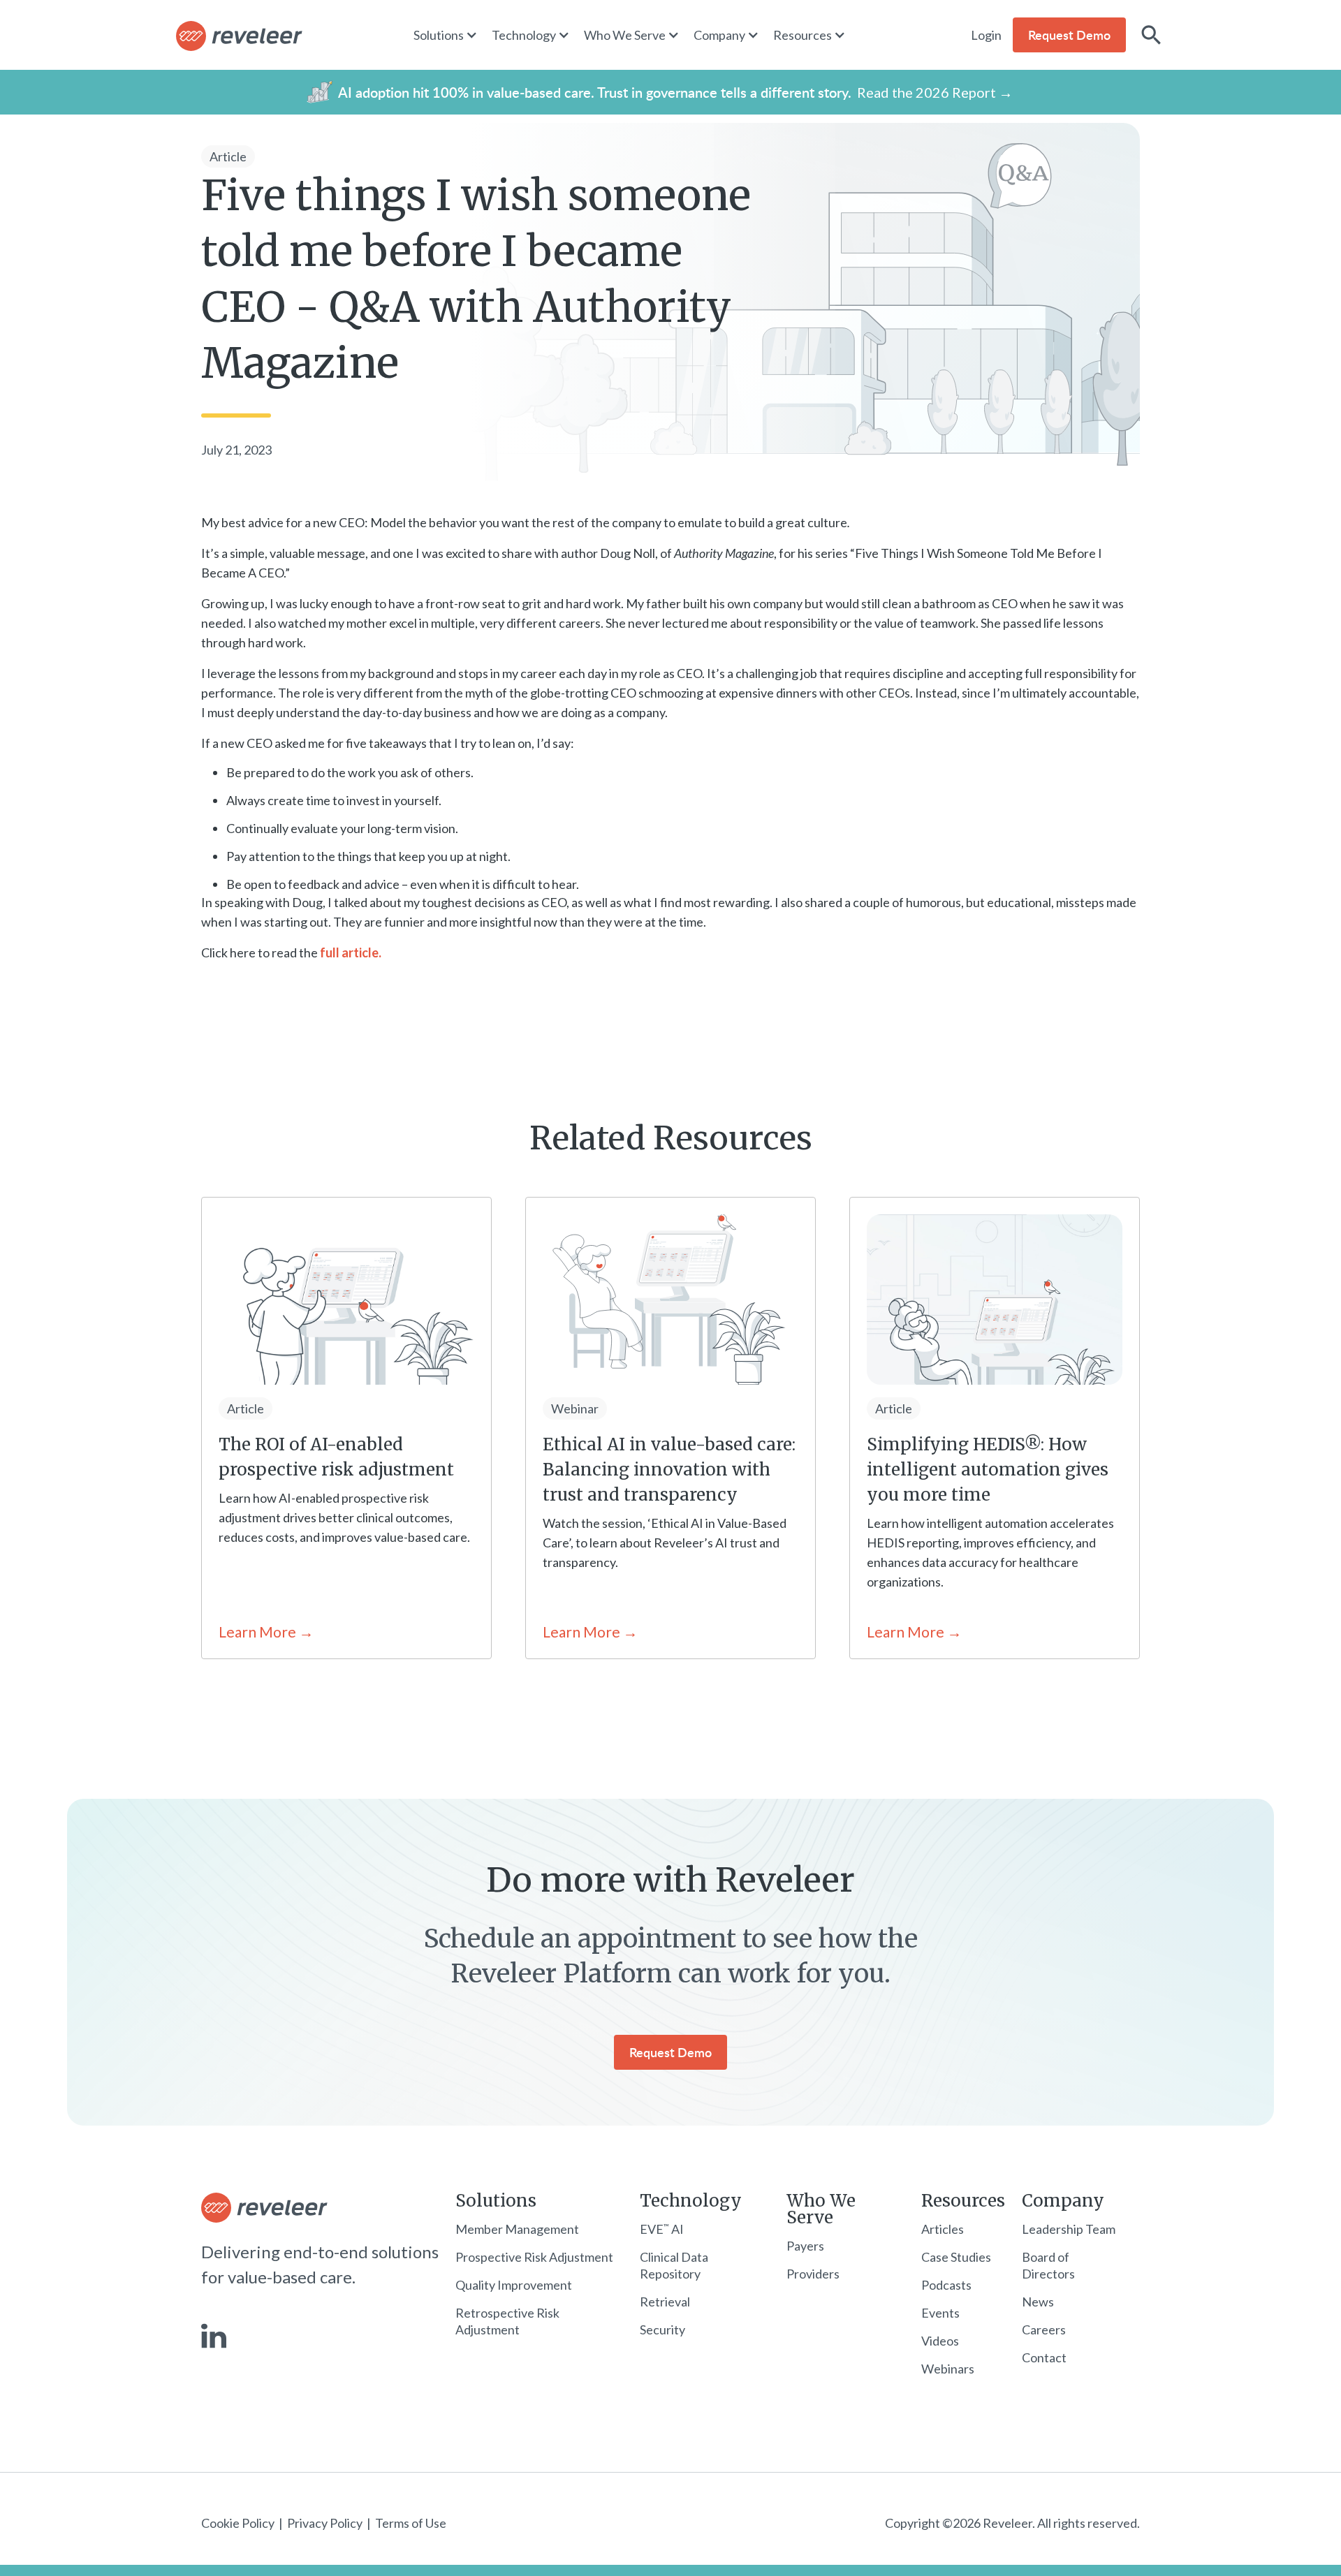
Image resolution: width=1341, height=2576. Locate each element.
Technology (691, 2201)
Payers (805, 2246)
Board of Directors (1048, 2265)
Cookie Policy (238, 2523)
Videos (940, 2341)
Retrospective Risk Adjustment (507, 2321)
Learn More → (266, 1632)
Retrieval (665, 2302)
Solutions (496, 2201)
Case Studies (956, 2257)
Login (986, 35)
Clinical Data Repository (674, 2265)
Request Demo (670, 2052)
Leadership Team (1069, 2229)
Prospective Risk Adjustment (534, 2257)
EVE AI (662, 2229)
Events (940, 2313)
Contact (1044, 2357)
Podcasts (946, 2285)
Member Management (517, 2229)
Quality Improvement (514, 2285)
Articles (943, 2229)
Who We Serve (821, 2209)
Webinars (948, 2369)
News (1038, 2302)
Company (1063, 2201)
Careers (1044, 2330)
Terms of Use (411, 2523)
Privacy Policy (325, 2523)
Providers (813, 2274)
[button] (453, 35)
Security (662, 2330)
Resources (963, 2201)
